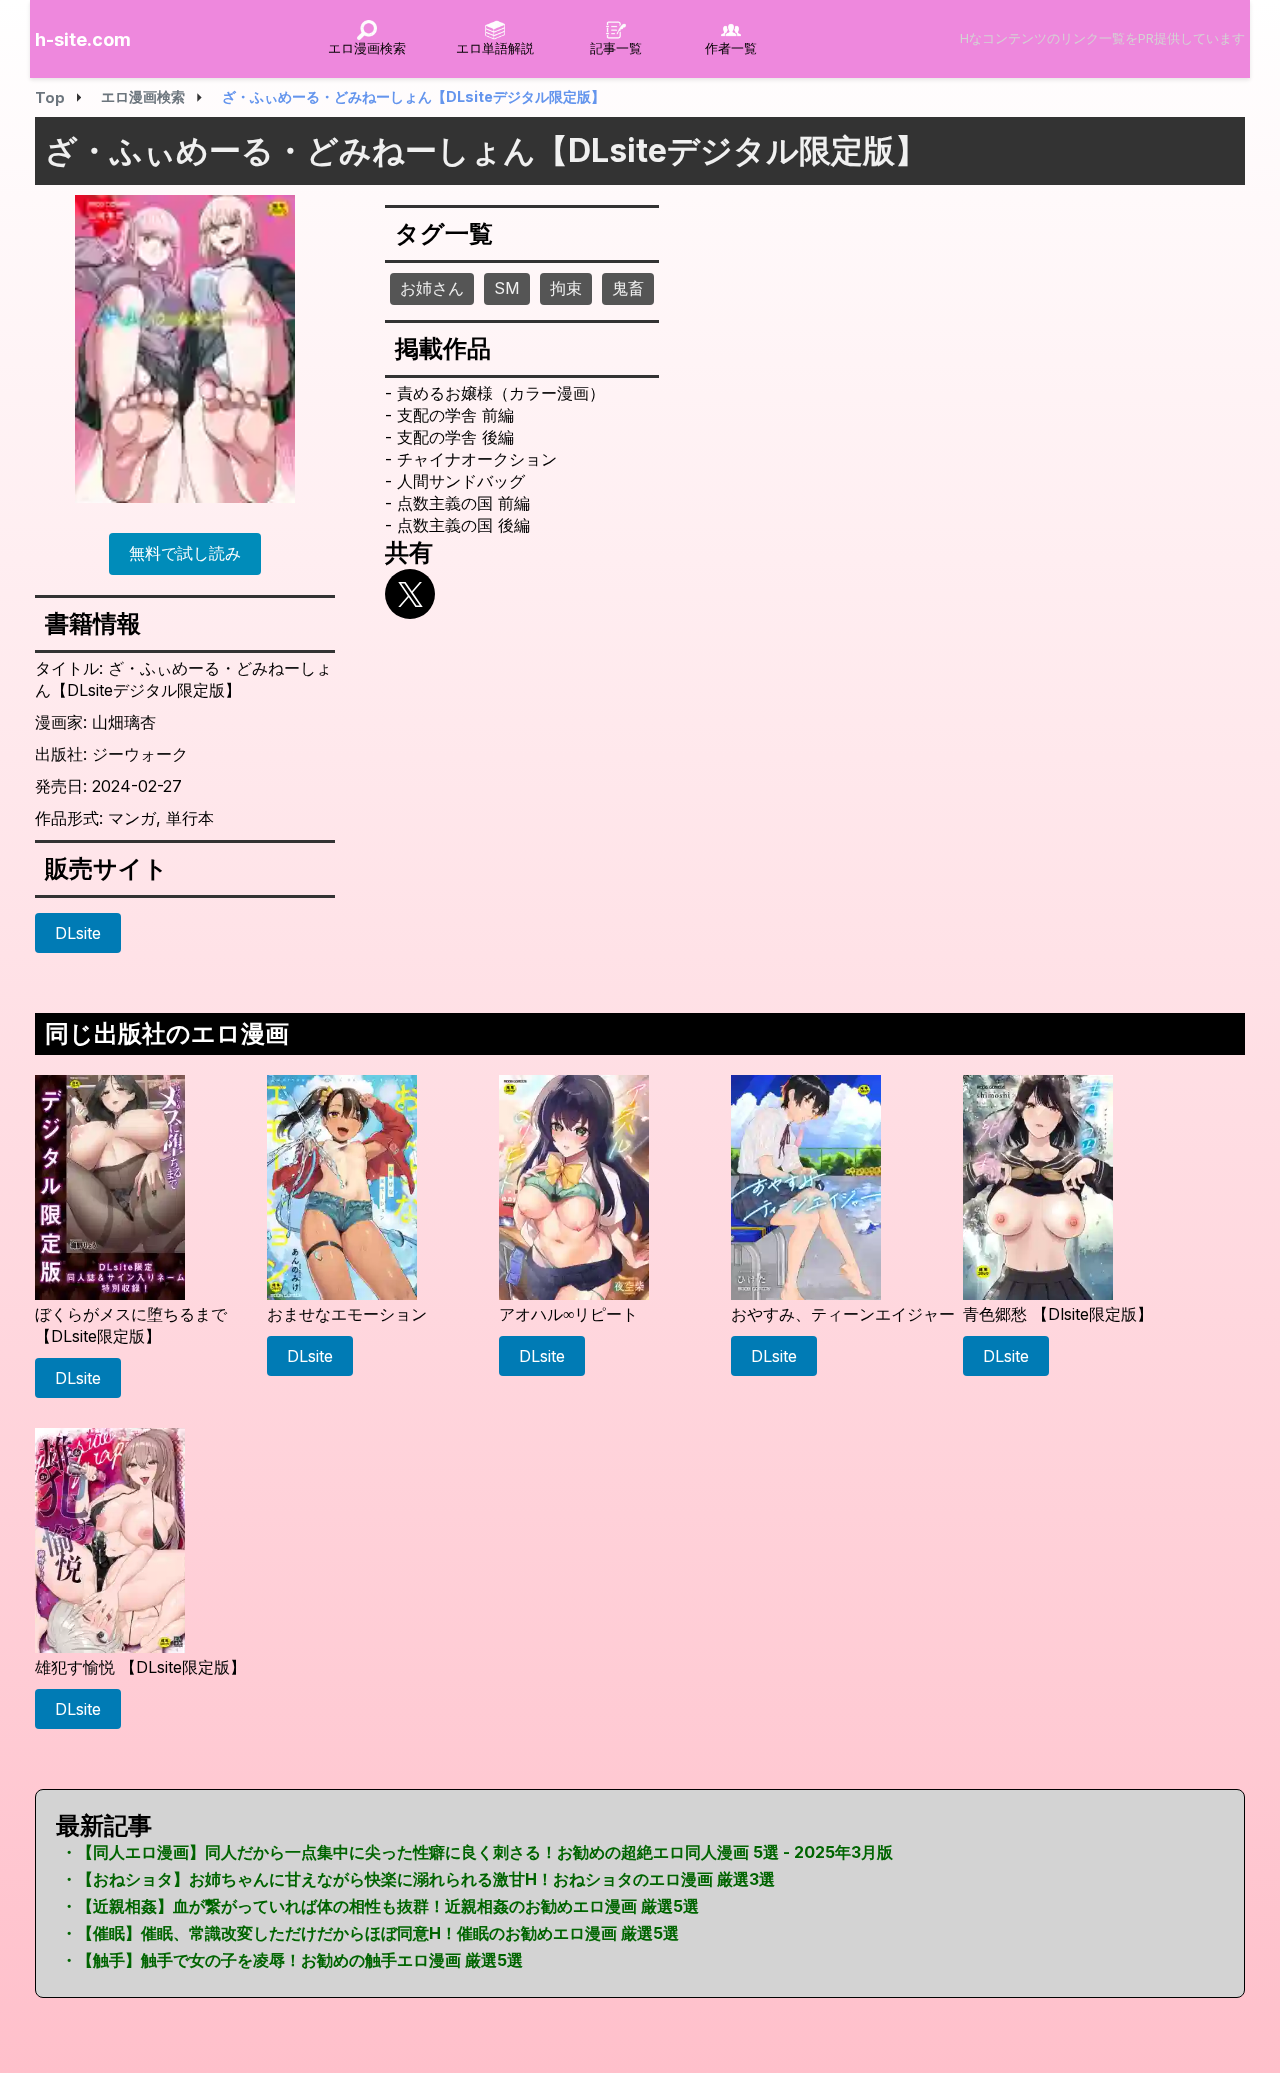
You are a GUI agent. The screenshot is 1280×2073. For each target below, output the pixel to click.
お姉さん (432, 288)
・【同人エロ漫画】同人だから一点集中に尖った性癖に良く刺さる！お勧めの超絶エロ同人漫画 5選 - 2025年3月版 (477, 1852)
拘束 (566, 288)
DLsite (78, 933)
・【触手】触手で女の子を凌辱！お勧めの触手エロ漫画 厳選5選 (292, 1960)
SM (507, 288)
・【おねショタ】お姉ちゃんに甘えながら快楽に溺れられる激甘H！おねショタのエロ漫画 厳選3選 (418, 1879)
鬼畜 (628, 288)
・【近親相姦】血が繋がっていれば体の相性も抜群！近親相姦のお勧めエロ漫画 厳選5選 (380, 1906)
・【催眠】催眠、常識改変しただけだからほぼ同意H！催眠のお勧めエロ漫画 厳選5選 (370, 1933)
